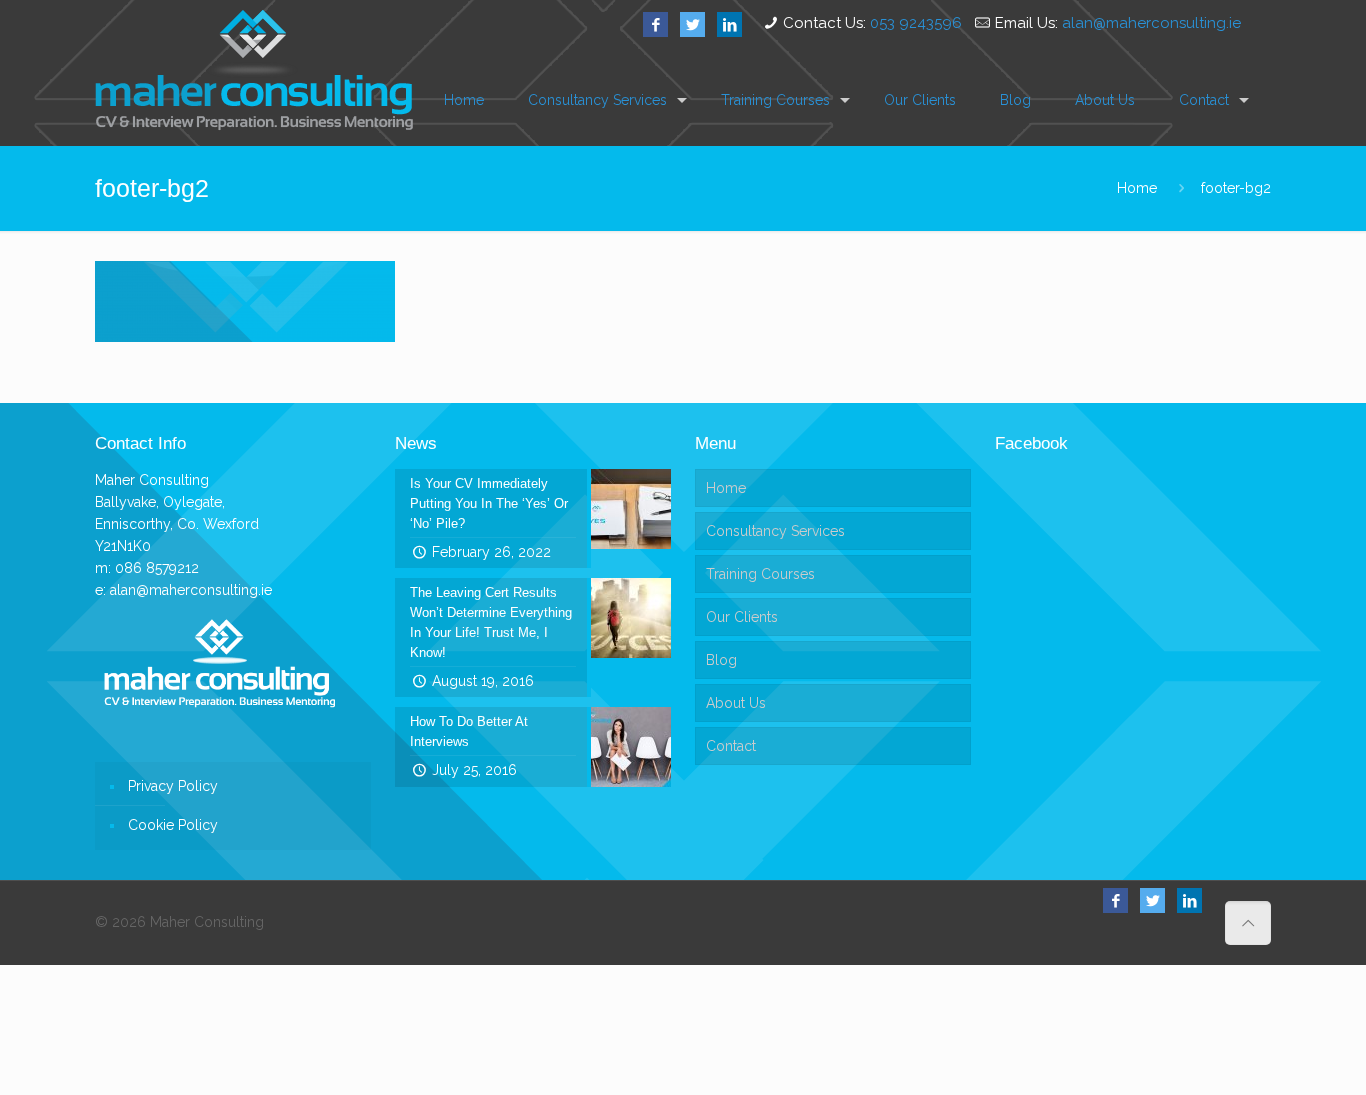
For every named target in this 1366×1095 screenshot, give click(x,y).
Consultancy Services (775, 531)
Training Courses (760, 574)
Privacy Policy (173, 786)
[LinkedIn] (729, 25)
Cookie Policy (173, 825)
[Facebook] (655, 25)
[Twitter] (692, 25)
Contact (731, 746)
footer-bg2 (1236, 188)
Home (1137, 188)
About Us (736, 703)
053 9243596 (916, 23)
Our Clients (742, 617)
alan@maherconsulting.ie (1151, 23)
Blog (721, 660)
